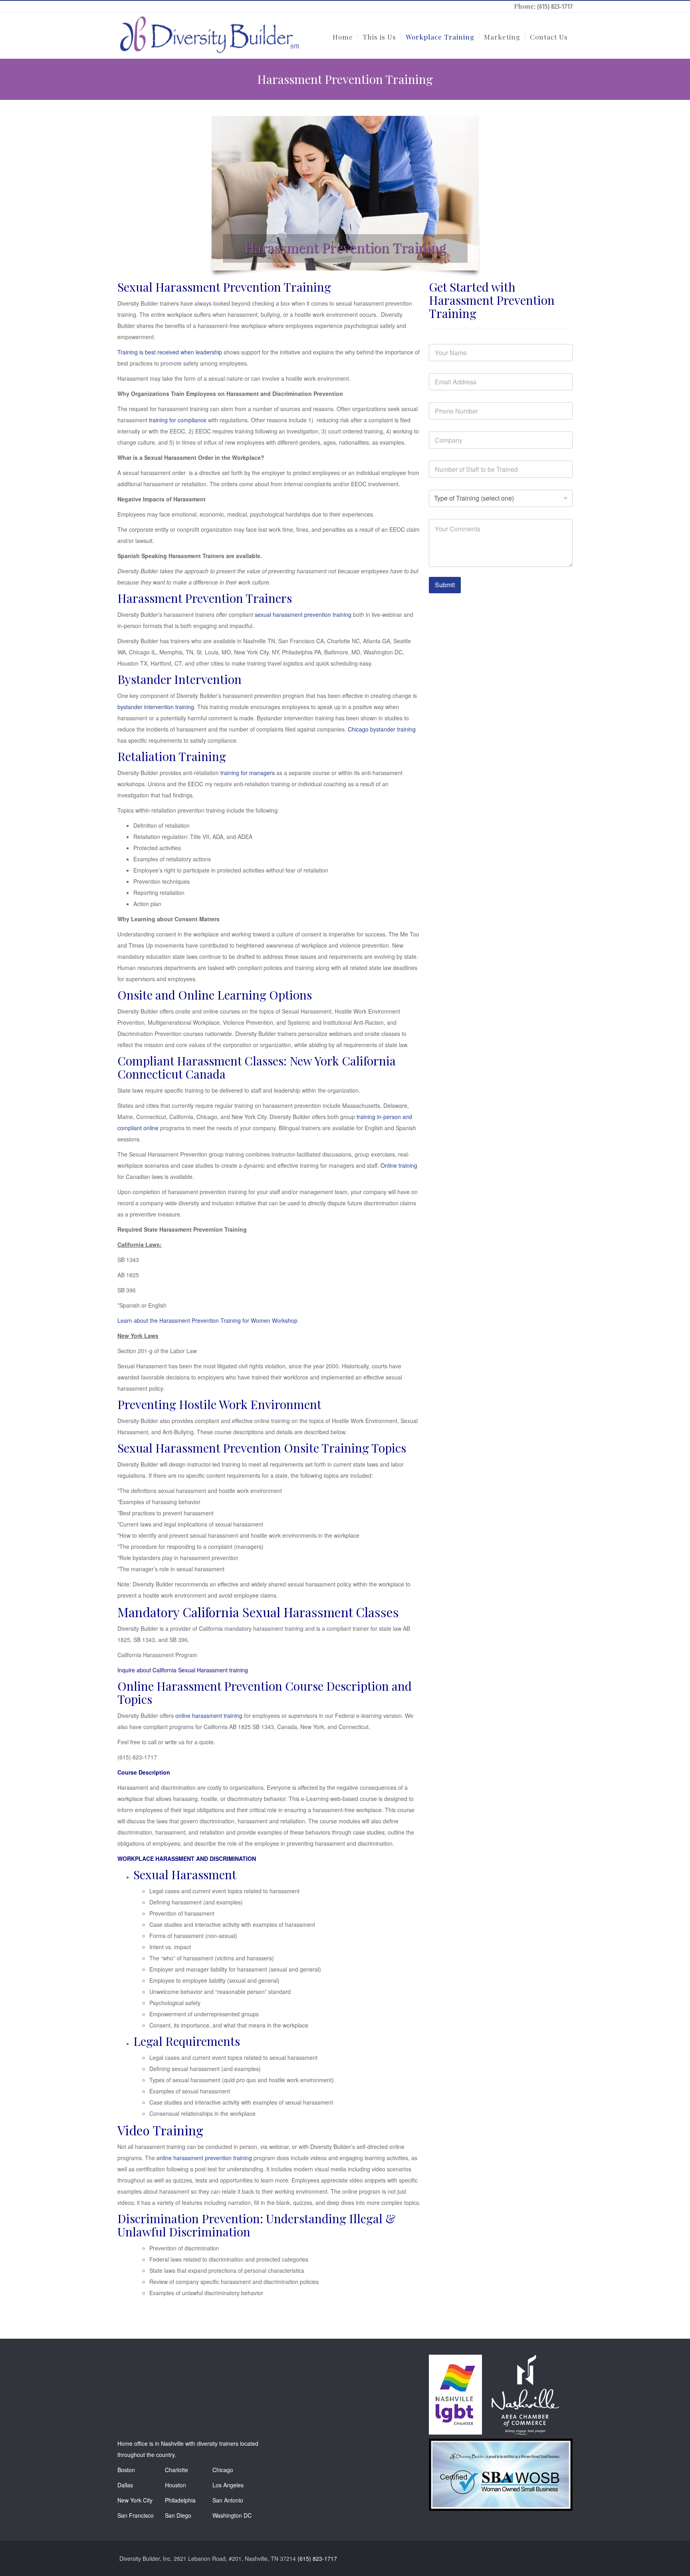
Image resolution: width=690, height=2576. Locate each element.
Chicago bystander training (382, 729)
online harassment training (209, 1715)
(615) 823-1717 (555, 6)
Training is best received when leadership (170, 352)
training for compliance (178, 420)
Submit (445, 585)
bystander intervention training (156, 707)
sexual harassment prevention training (303, 614)
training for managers (248, 773)
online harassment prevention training (204, 2158)
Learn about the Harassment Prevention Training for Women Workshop (207, 1320)
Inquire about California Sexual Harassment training (183, 1670)
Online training (399, 1165)
